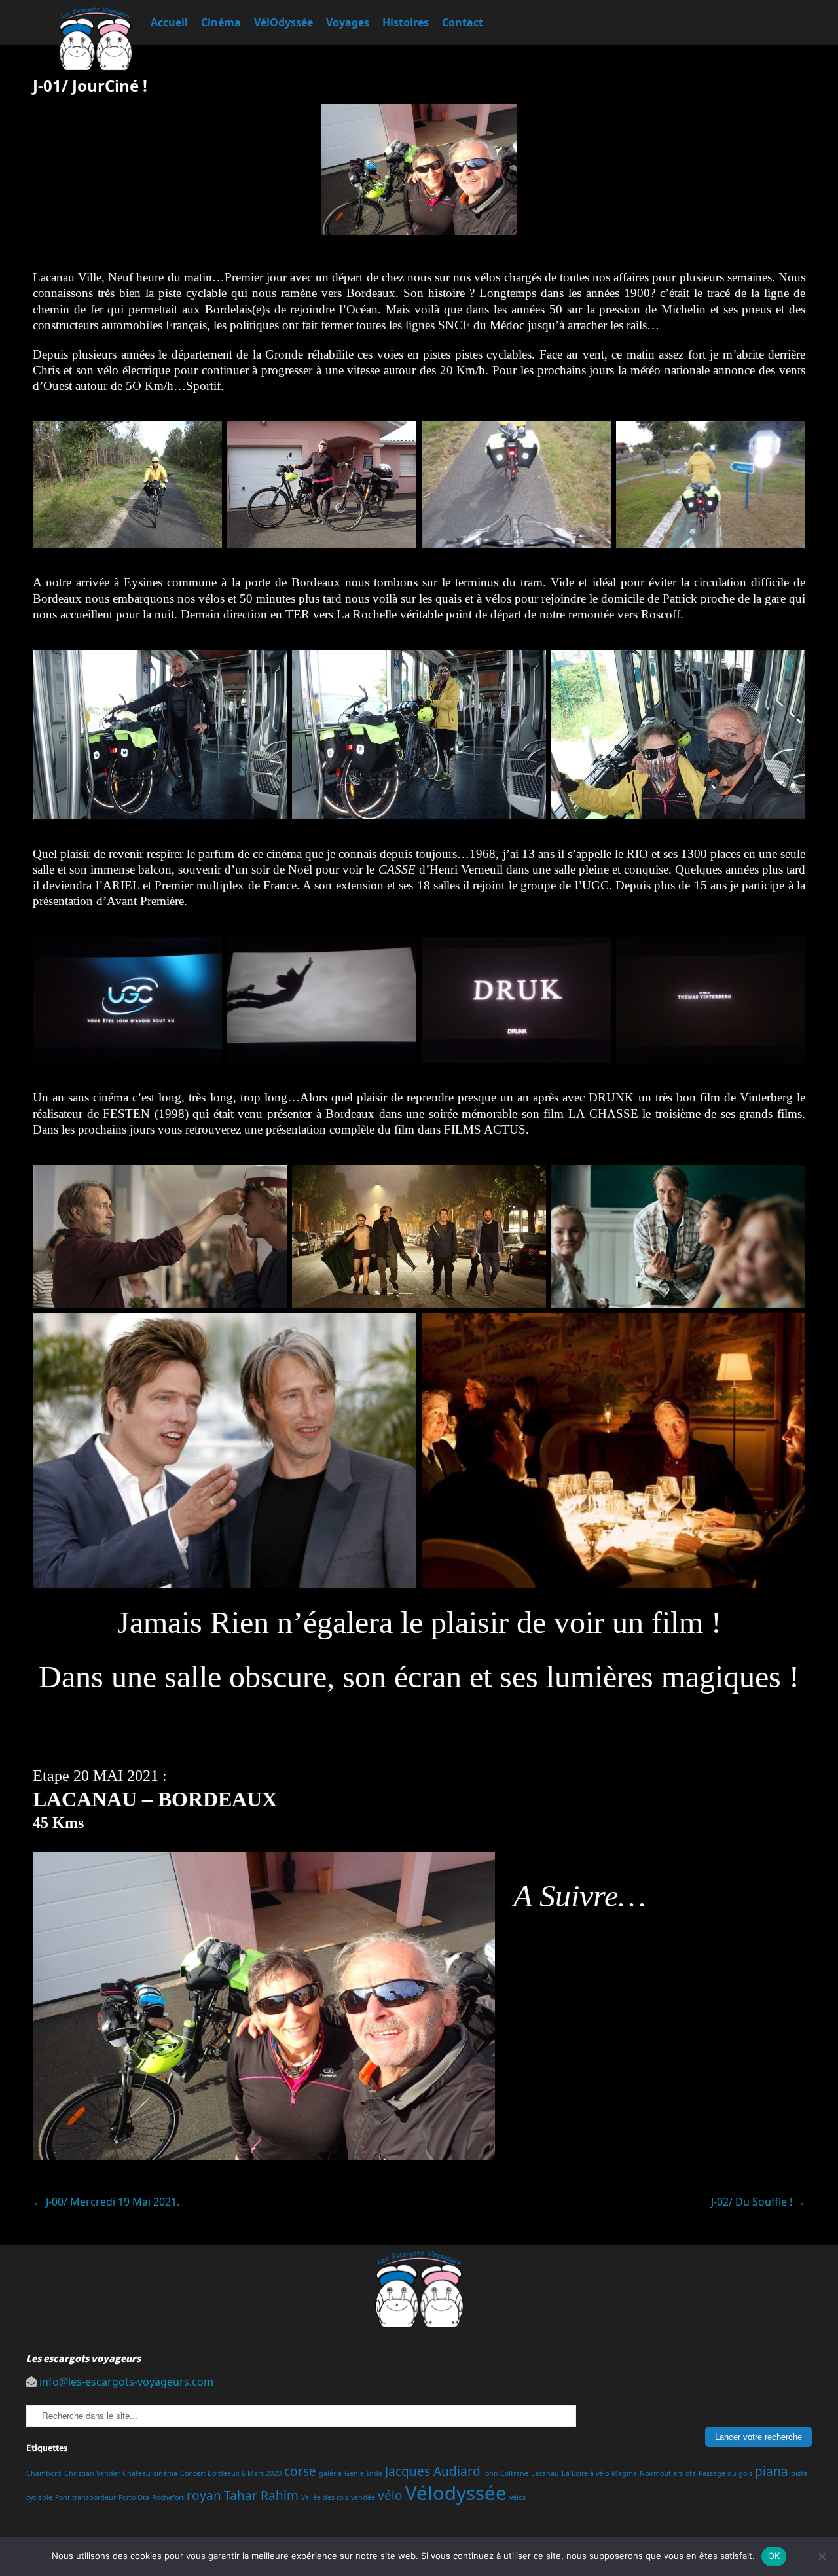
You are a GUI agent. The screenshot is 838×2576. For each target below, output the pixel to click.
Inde (374, 2473)
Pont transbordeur (85, 2497)
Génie (354, 2473)
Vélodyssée (456, 2493)
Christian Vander (92, 2473)
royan (204, 2495)
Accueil (169, 22)
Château (137, 2473)
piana (772, 2471)
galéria (330, 2473)
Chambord (44, 2473)
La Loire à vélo (585, 2473)
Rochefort (168, 2497)
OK (774, 2556)
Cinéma (221, 22)
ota (691, 2473)
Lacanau (545, 2473)
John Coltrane (506, 2473)
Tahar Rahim (261, 2495)
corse (300, 2471)
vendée (363, 2497)
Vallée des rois (325, 2497)
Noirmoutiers (661, 2473)
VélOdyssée (283, 22)
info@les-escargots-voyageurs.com (126, 2382)
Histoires (406, 22)
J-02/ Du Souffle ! (758, 2202)
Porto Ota (134, 2497)
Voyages (348, 22)
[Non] (822, 2556)
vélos (518, 2497)
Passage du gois (725, 2473)
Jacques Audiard (433, 2471)
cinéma (165, 2473)
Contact (463, 22)
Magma (624, 2473)
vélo (390, 2495)
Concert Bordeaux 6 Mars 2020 (231, 2473)
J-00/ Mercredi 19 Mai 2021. (106, 2202)
